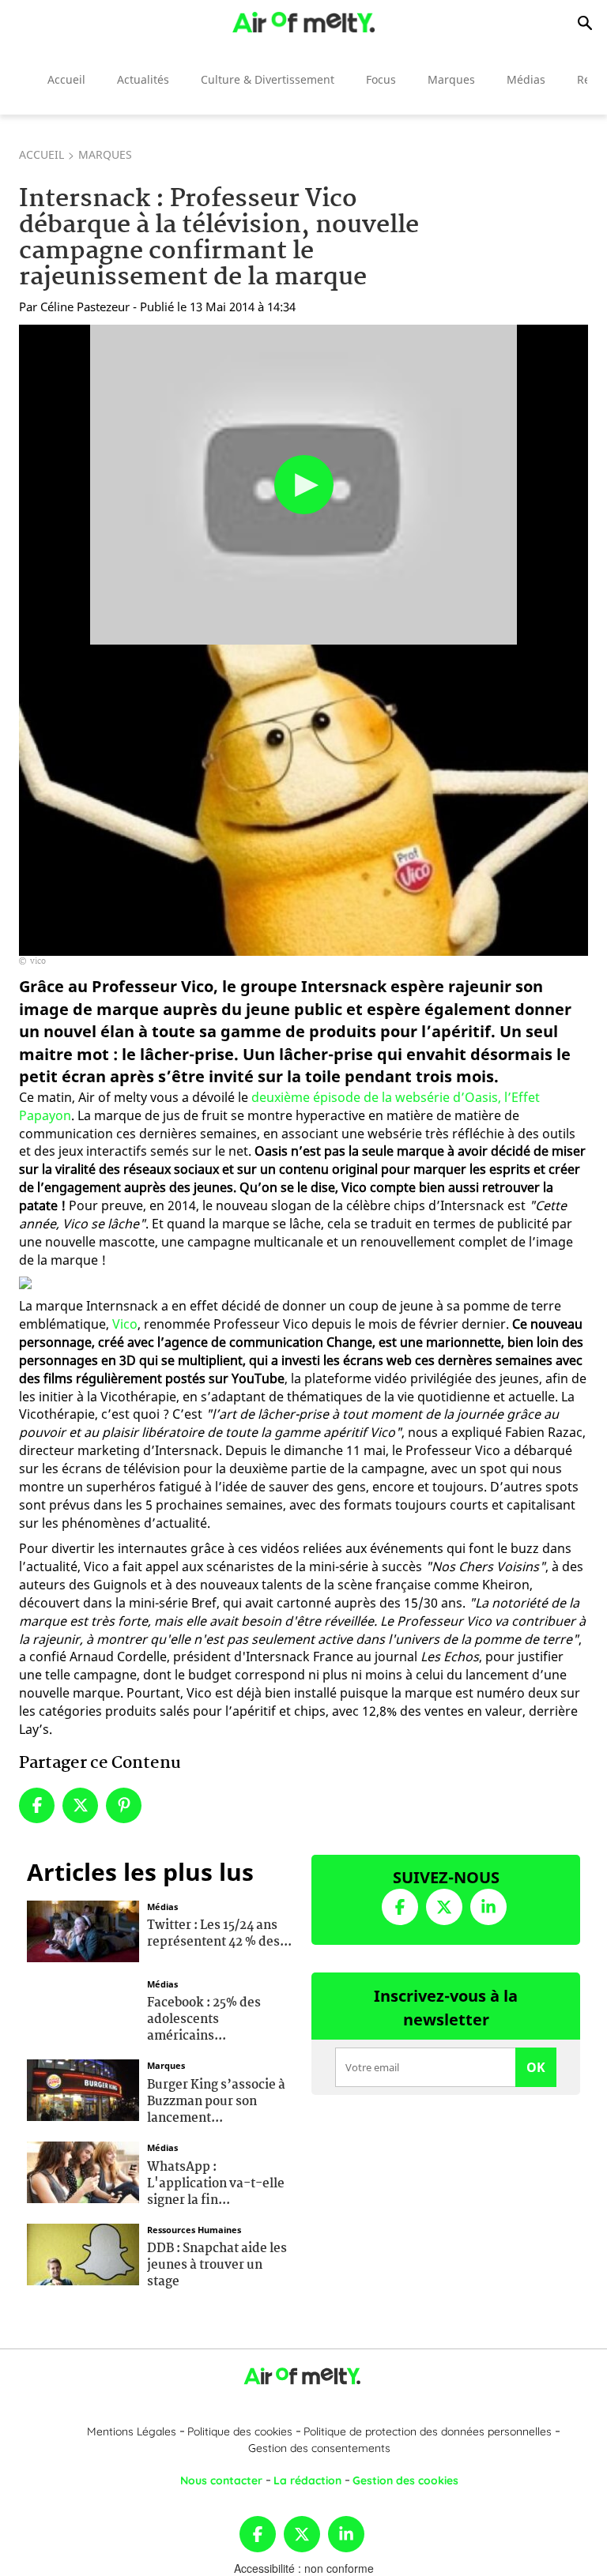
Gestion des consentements (319, 2448)
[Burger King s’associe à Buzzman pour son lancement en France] (83, 2089)
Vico (125, 1324)
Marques (451, 79)
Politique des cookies (240, 2431)
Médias (526, 79)
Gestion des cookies (405, 2480)
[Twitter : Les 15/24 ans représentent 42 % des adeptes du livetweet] (83, 1929)
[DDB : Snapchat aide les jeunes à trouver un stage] (83, 2252)
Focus (381, 79)
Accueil (66, 79)
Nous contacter (221, 2480)
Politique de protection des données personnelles (428, 2431)
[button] (304, 485)
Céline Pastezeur (85, 306)
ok (536, 2067)
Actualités (143, 79)
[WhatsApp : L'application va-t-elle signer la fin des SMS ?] (83, 2171)
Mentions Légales (132, 2431)
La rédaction (307, 2480)
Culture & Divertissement (268, 79)
